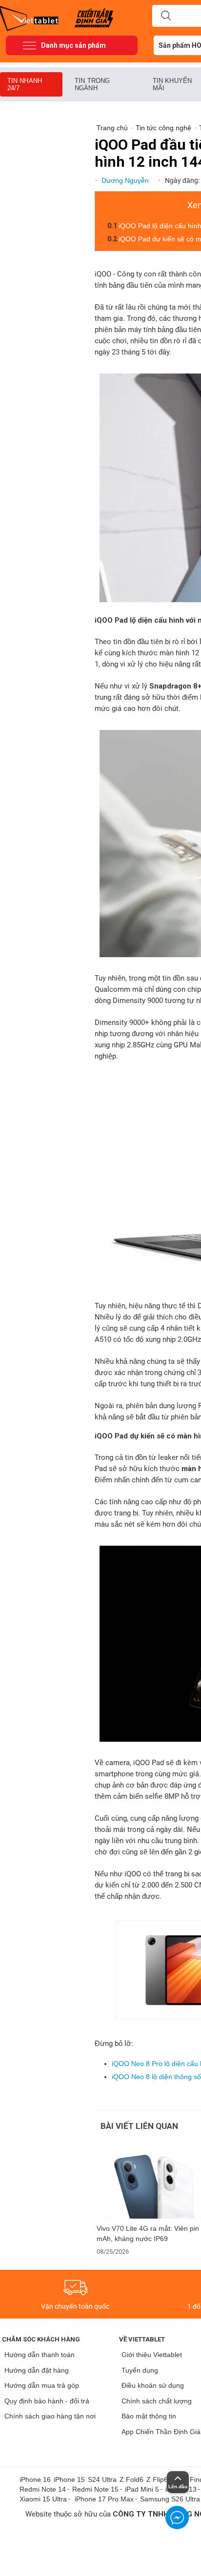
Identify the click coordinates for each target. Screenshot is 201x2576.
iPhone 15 (69, 2479)
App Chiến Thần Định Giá (161, 2432)
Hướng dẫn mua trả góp (42, 2385)
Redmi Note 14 (43, 2489)
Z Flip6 (157, 2479)
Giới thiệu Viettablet (152, 2355)
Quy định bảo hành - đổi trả (47, 2401)
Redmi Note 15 (95, 2489)
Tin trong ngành (92, 84)
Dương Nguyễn (126, 180)
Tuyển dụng (140, 2370)
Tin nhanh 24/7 (25, 84)
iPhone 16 (35, 2479)
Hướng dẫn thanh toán (40, 2355)
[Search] (166, 16)
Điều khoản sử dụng (153, 2385)
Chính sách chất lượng (157, 2401)
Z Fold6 (131, 2479)
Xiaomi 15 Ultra (43, 2499)
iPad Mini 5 (142, 2489)
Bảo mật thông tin (149, 2416)
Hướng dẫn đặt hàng (37, 2370)
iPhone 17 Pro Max (104, 2499)
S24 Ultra (102, 2479)
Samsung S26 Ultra (170, 2499)
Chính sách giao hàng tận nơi (50, 2416)
